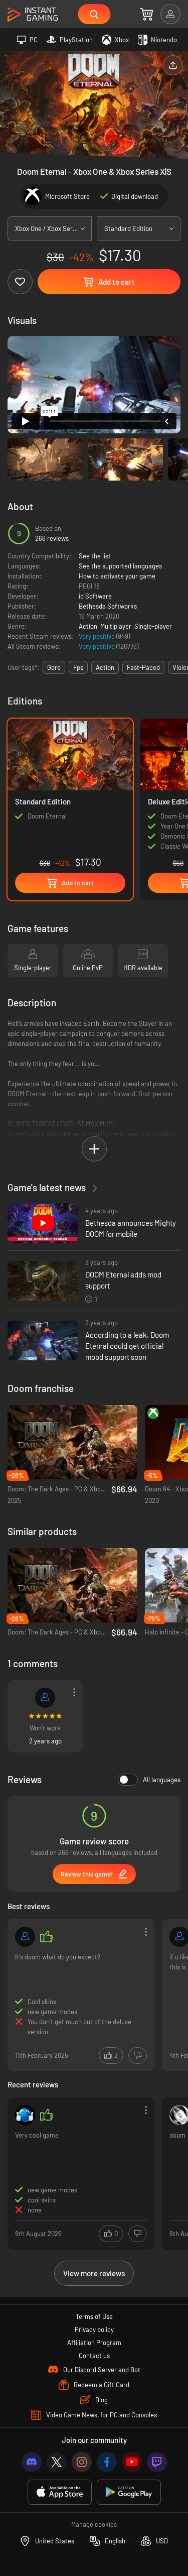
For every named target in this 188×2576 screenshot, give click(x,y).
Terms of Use (94, 2316)
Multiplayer (116, 626)
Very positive (98, 636)
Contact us (94, 2356)
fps (78, 667)
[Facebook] (107, 2462)
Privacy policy (94, 2329)
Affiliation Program (94, 2343)
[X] (57, 2462)
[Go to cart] (147, 14)
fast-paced (143, 667)
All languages (162, 1780)
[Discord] (32, 2462)
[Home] (33, 15)
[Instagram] (82, 2462)
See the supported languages (120, 566)
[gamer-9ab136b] (45, 1698)
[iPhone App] (60, 2492)
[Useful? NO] (138, 2056)
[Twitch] (157, 2462)
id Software (95, 596)
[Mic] (25, 2115)
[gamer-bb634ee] (25, 1937)
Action (88, 626)
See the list (95, 556)
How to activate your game (117, 576)
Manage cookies (94, 2524)
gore (54, 667)
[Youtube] (132, 2462)
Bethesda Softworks (108, 606)
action (105, 667)
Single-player (153, 626)
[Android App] (129, 2492)
